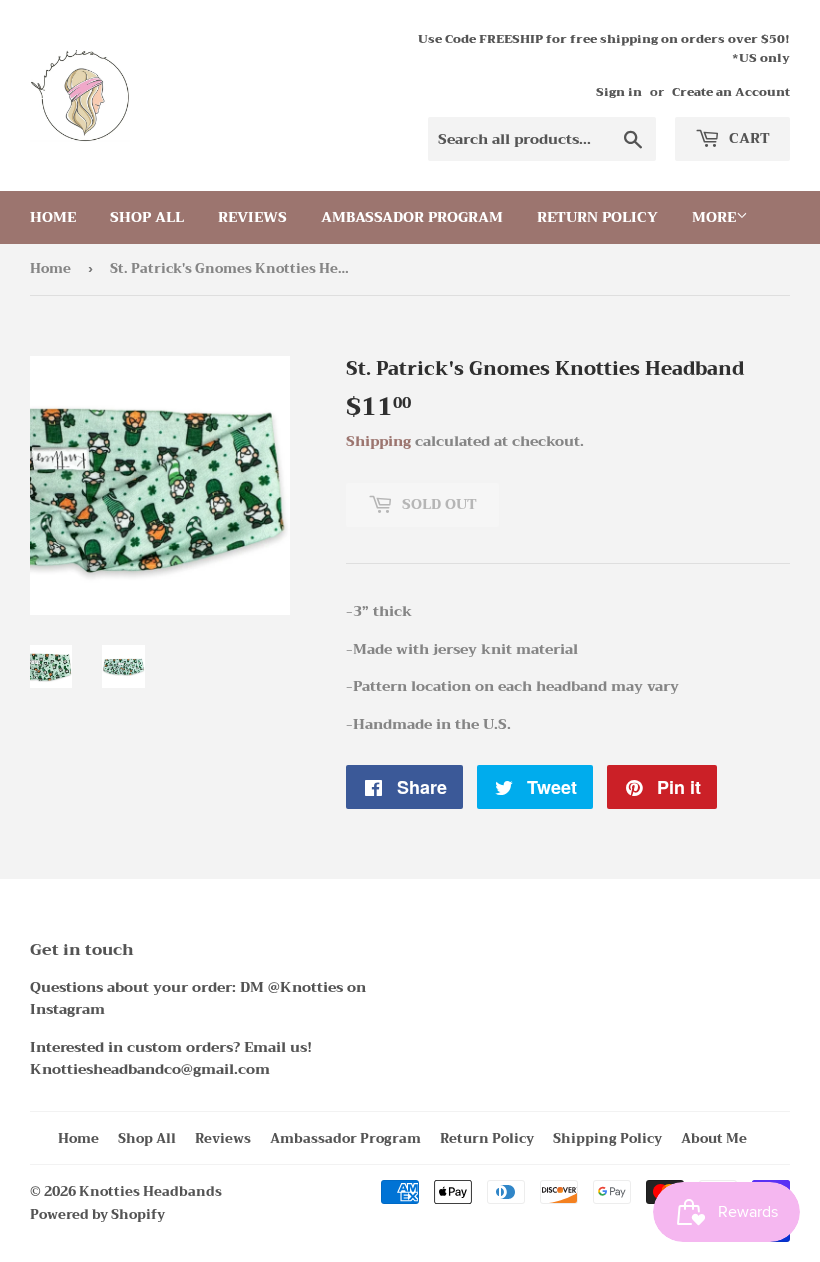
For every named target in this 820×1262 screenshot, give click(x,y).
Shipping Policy (607, 1138)
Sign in (619, 92)
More (714, 217)
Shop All (147, 217)
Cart (747, 138)
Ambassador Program (412, 217)
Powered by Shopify (97, 1214)
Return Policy (597, 217)
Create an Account (731, 92)
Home (53, 217)
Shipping (378, 441)
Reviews (252, 217)
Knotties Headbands (150, 1191)
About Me (714, 1138)
